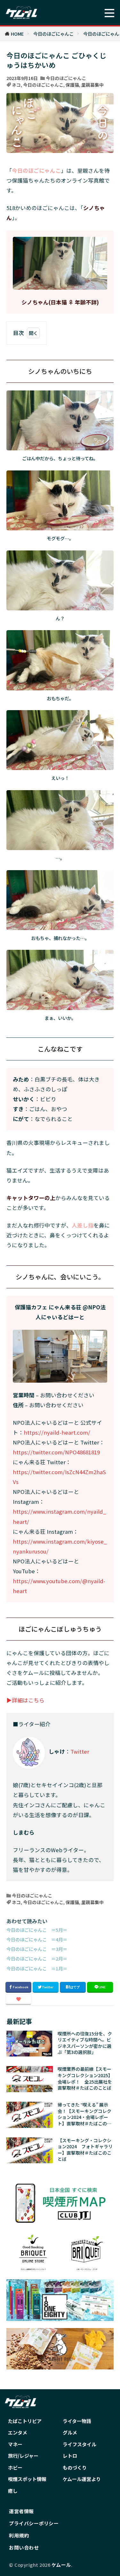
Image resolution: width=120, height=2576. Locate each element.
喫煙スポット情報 (27, 2479)
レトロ (70, 2456)
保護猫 (72, 85)
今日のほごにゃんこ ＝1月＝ (37, 1968)
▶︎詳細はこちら (25, 1700)
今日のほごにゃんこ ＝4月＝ (37, 1939)
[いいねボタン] (18, 1999)
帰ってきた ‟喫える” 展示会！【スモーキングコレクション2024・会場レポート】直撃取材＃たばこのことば (84, 2114)
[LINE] (100, 1987)
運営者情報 (21, 2511)
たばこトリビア (25, 2421)
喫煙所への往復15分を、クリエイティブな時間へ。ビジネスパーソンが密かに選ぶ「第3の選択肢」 (85, 2043)
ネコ (16, 85)
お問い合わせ (24, 2547)
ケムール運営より (82, 2479)
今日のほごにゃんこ (53, 34)
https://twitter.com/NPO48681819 (56, 1452)
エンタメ (18, 2432)
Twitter (80, 1751)
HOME (17, 34)
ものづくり (75, 2467)
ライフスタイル (80, 2444)
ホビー (15, 2467)
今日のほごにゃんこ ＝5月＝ (37, 1930)
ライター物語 (77, 2421)
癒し (13, 2491)
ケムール (61, 2565)
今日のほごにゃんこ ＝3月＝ (37, 1949)
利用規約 (19, 2535)
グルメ (70, 2432)
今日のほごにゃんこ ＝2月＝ (37, 1958)
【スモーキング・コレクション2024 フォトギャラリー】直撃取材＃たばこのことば (85, 2150)
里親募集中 (92, 85)
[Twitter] (46, 1987)
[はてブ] (73, 1987)
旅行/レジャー (23, 2456)
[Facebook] (18, 1987)
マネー (15, 2444)
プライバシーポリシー (34, 2523)
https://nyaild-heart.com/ (57, 1432)
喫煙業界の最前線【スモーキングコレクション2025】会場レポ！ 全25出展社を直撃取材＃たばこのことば (85, 2078)
